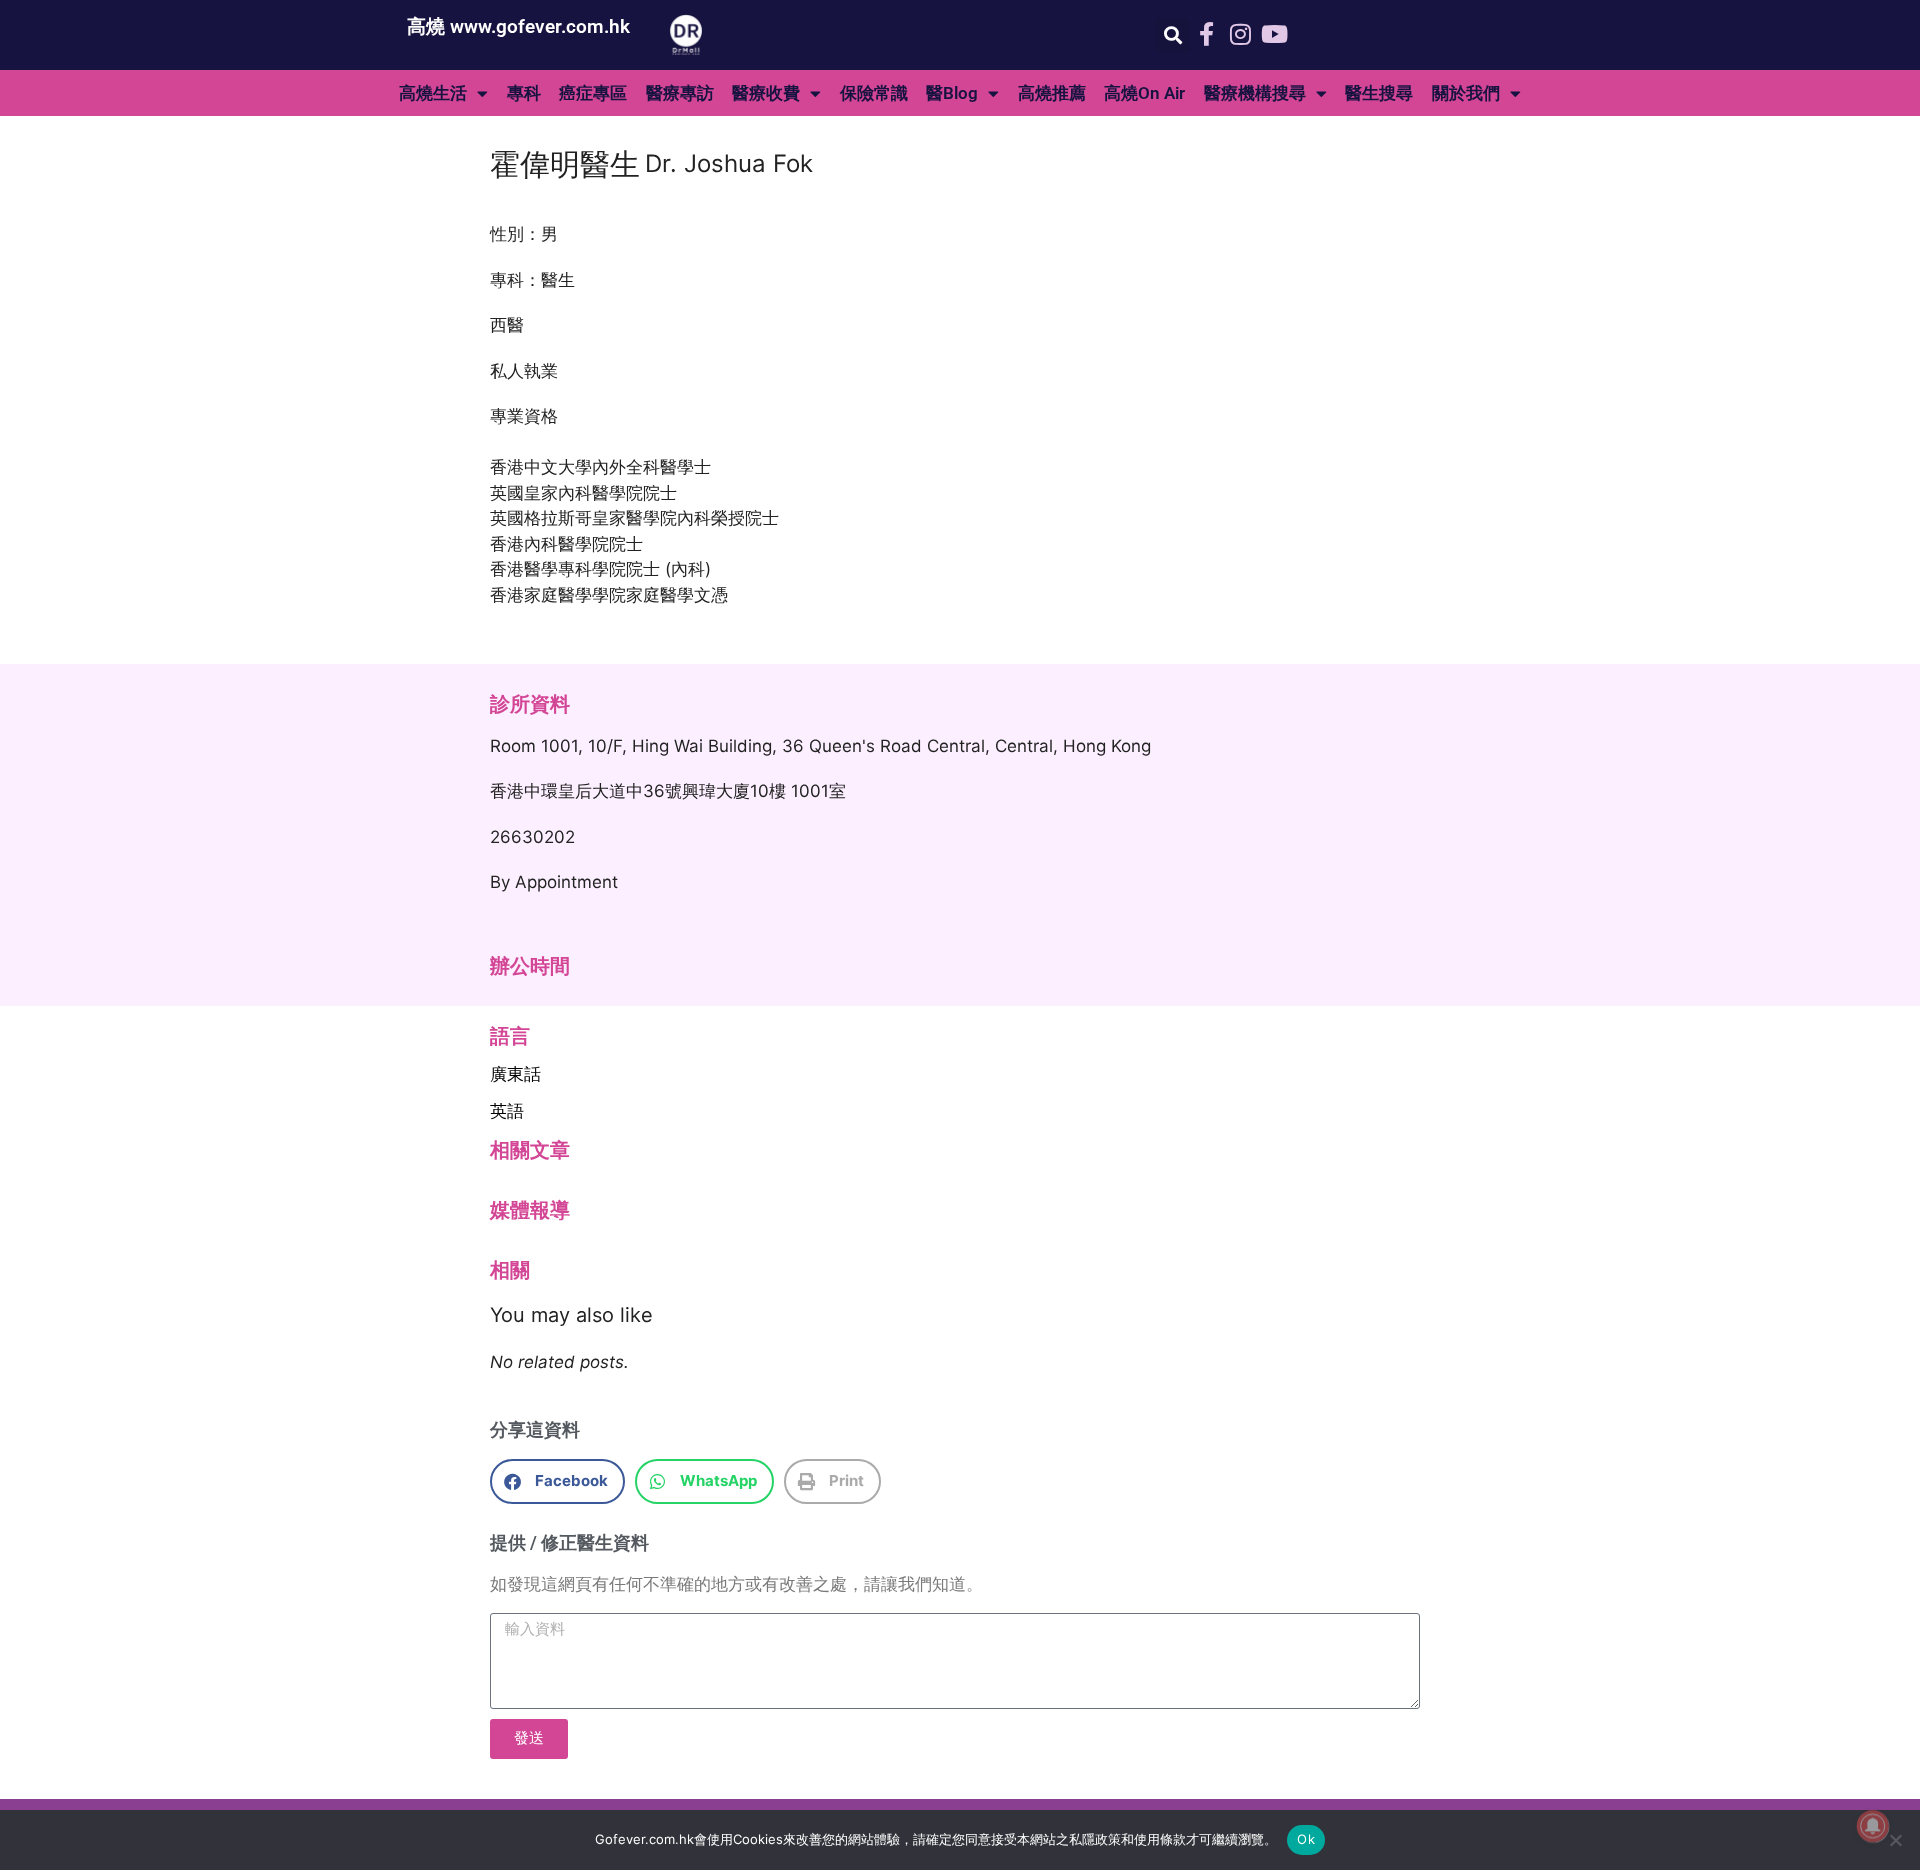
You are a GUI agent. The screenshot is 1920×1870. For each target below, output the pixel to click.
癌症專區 (593, 93)
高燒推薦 (1052, 93)
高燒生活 (433, 93)
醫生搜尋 (1379, 93)
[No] (1895, 1840)
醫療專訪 (680, 93)
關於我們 (1466, 93)
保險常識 (874, 93)
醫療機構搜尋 (1255, 93)
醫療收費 (766, 93)
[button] (1172, 35)
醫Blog (952, 93)
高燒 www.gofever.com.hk (518, 26)
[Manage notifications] (1873, 1826)
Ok (1306, 1839)
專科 (524, 93)
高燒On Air (1144, 93)
